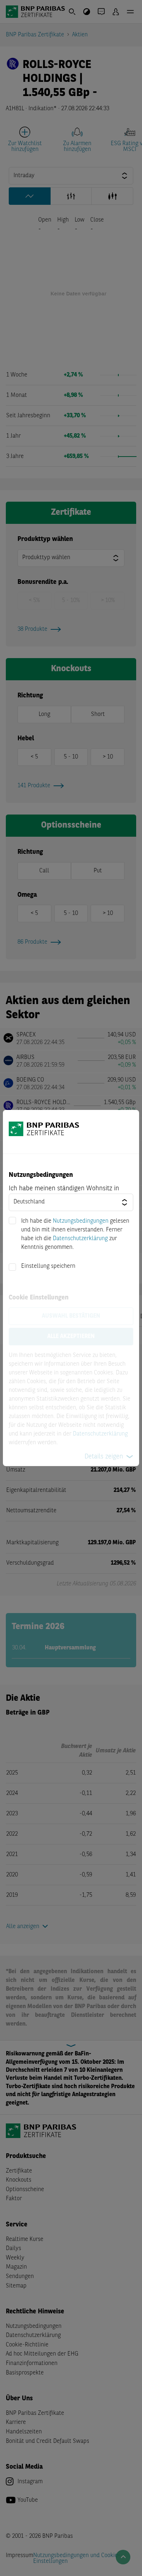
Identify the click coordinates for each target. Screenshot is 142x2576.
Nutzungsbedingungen (81, 1221)
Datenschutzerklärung (80, 1239)
